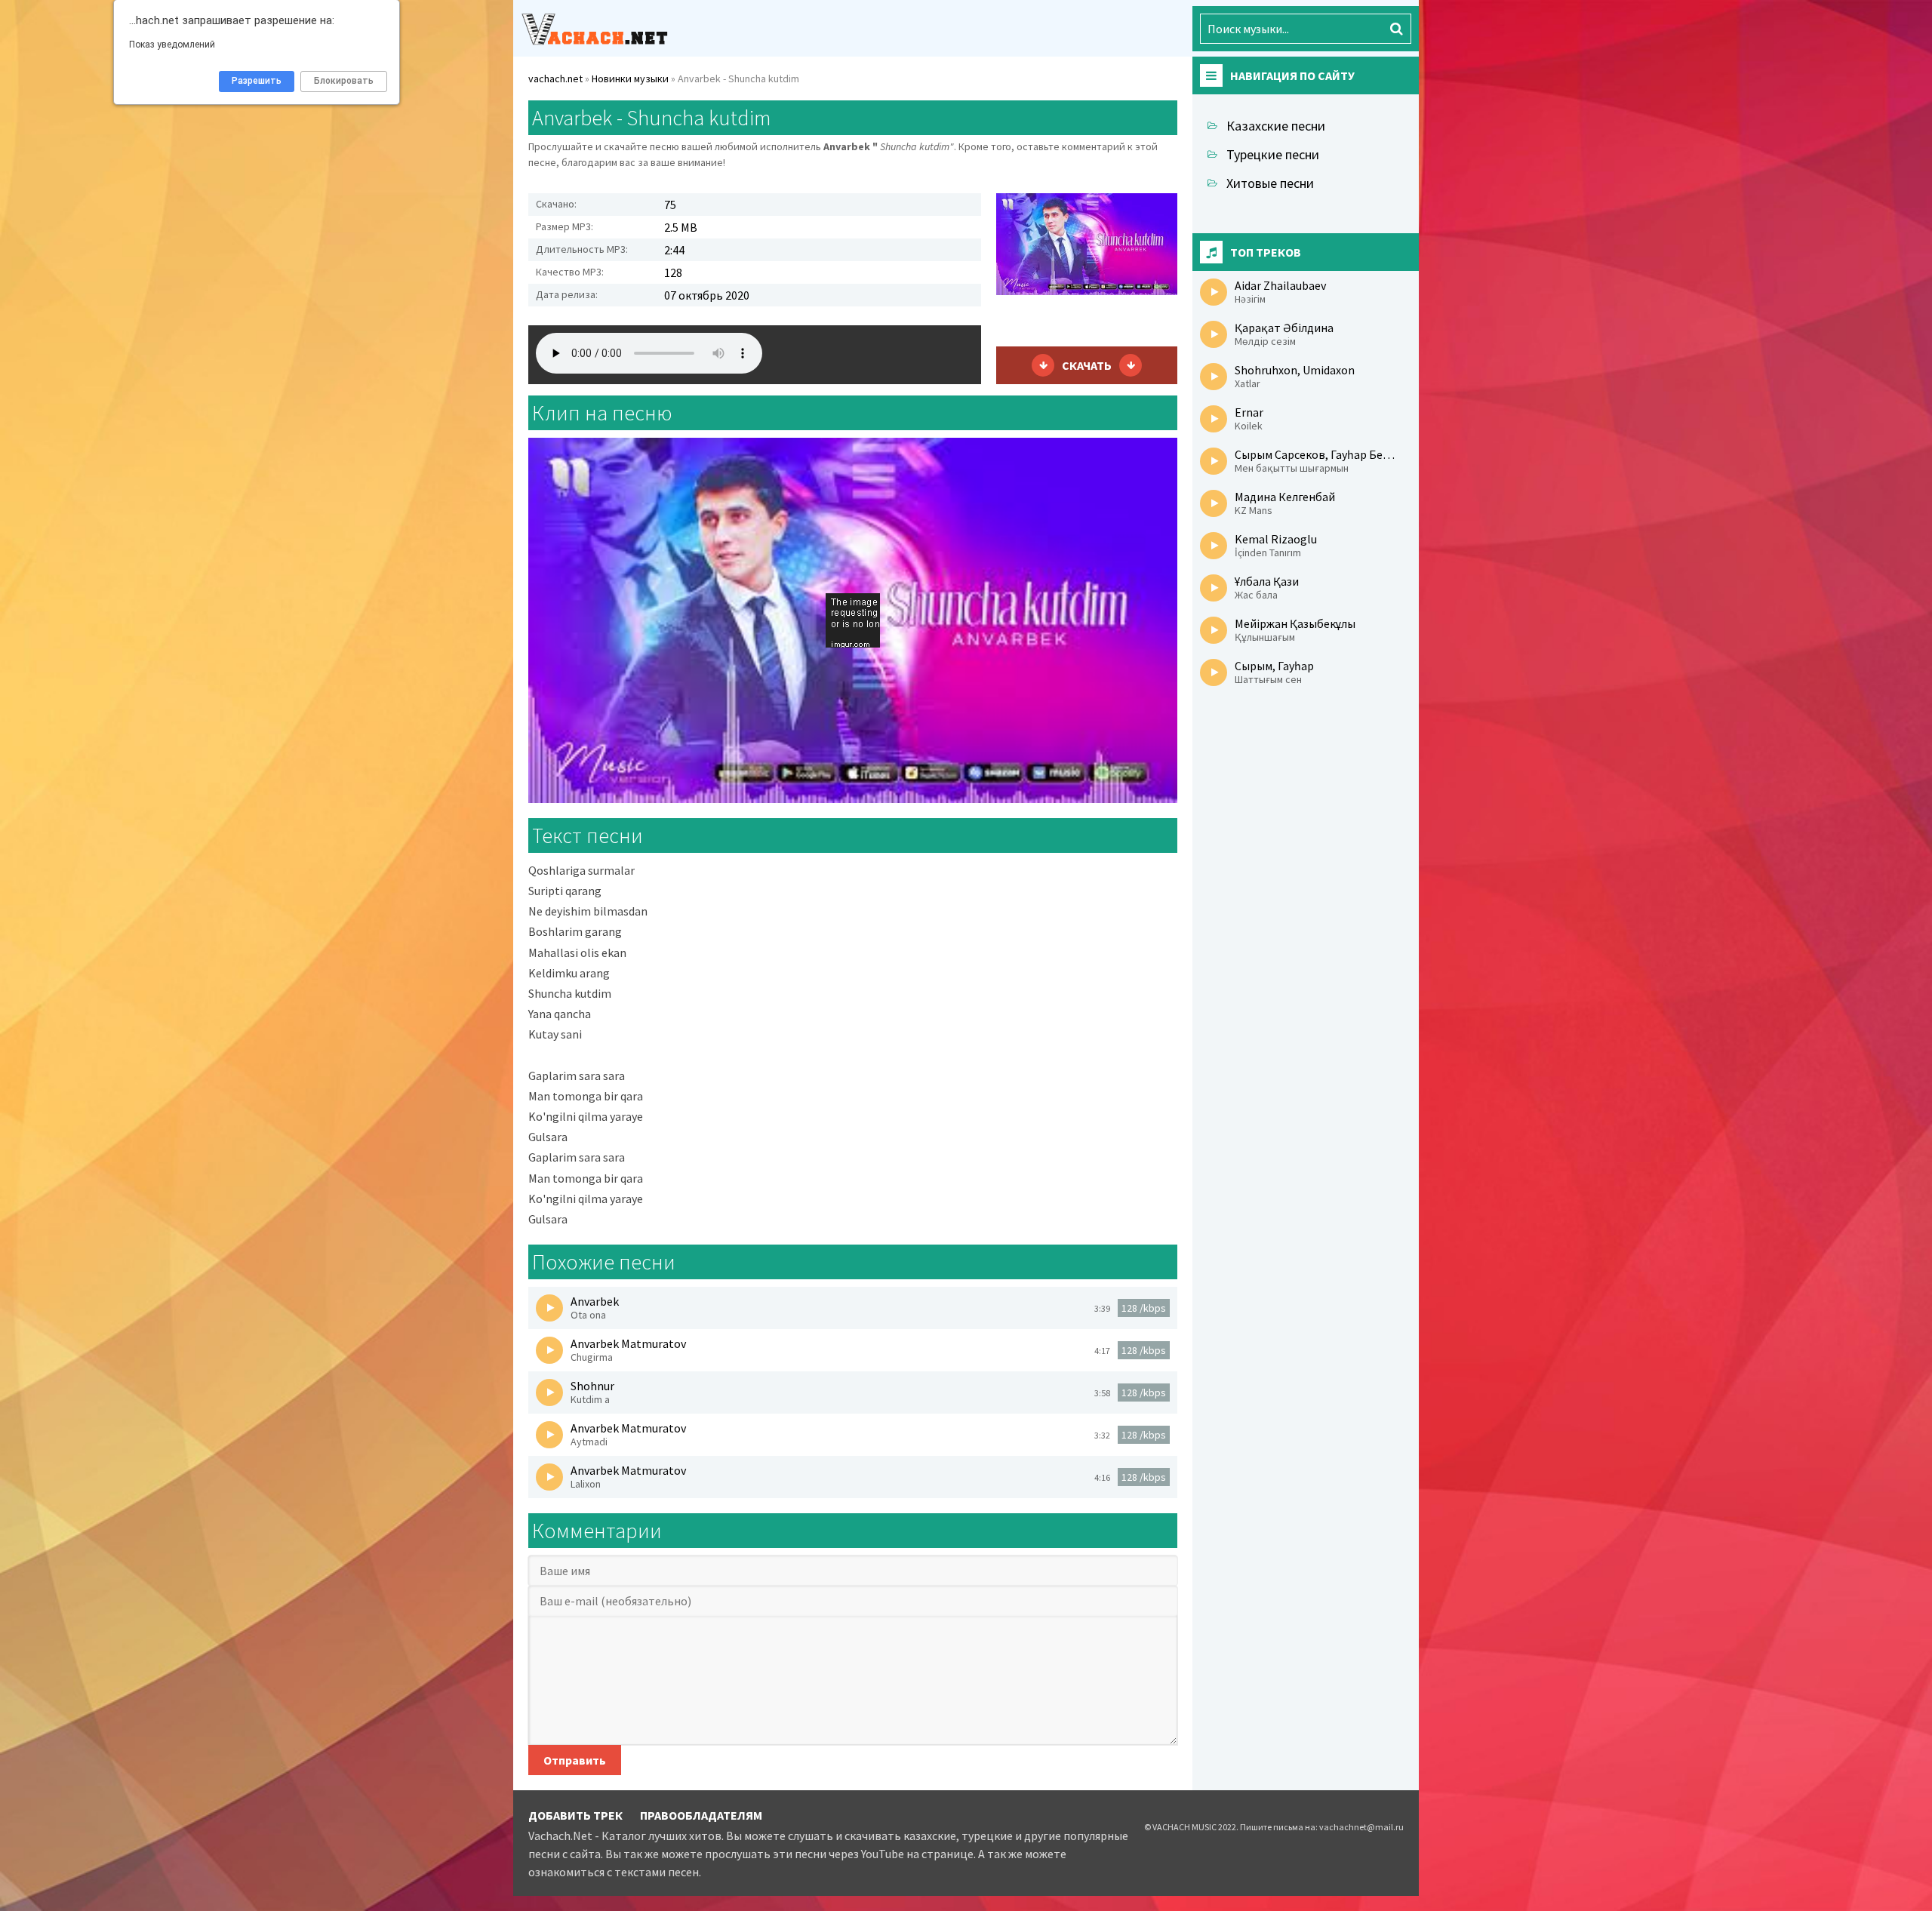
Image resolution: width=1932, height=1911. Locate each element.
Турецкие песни (1273, 154)
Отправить (575, 1760)
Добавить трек (575, 1815)
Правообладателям (701, 1815)
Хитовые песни (1270, 183)
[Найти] (1396, 29)
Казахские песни (1276, 126)
